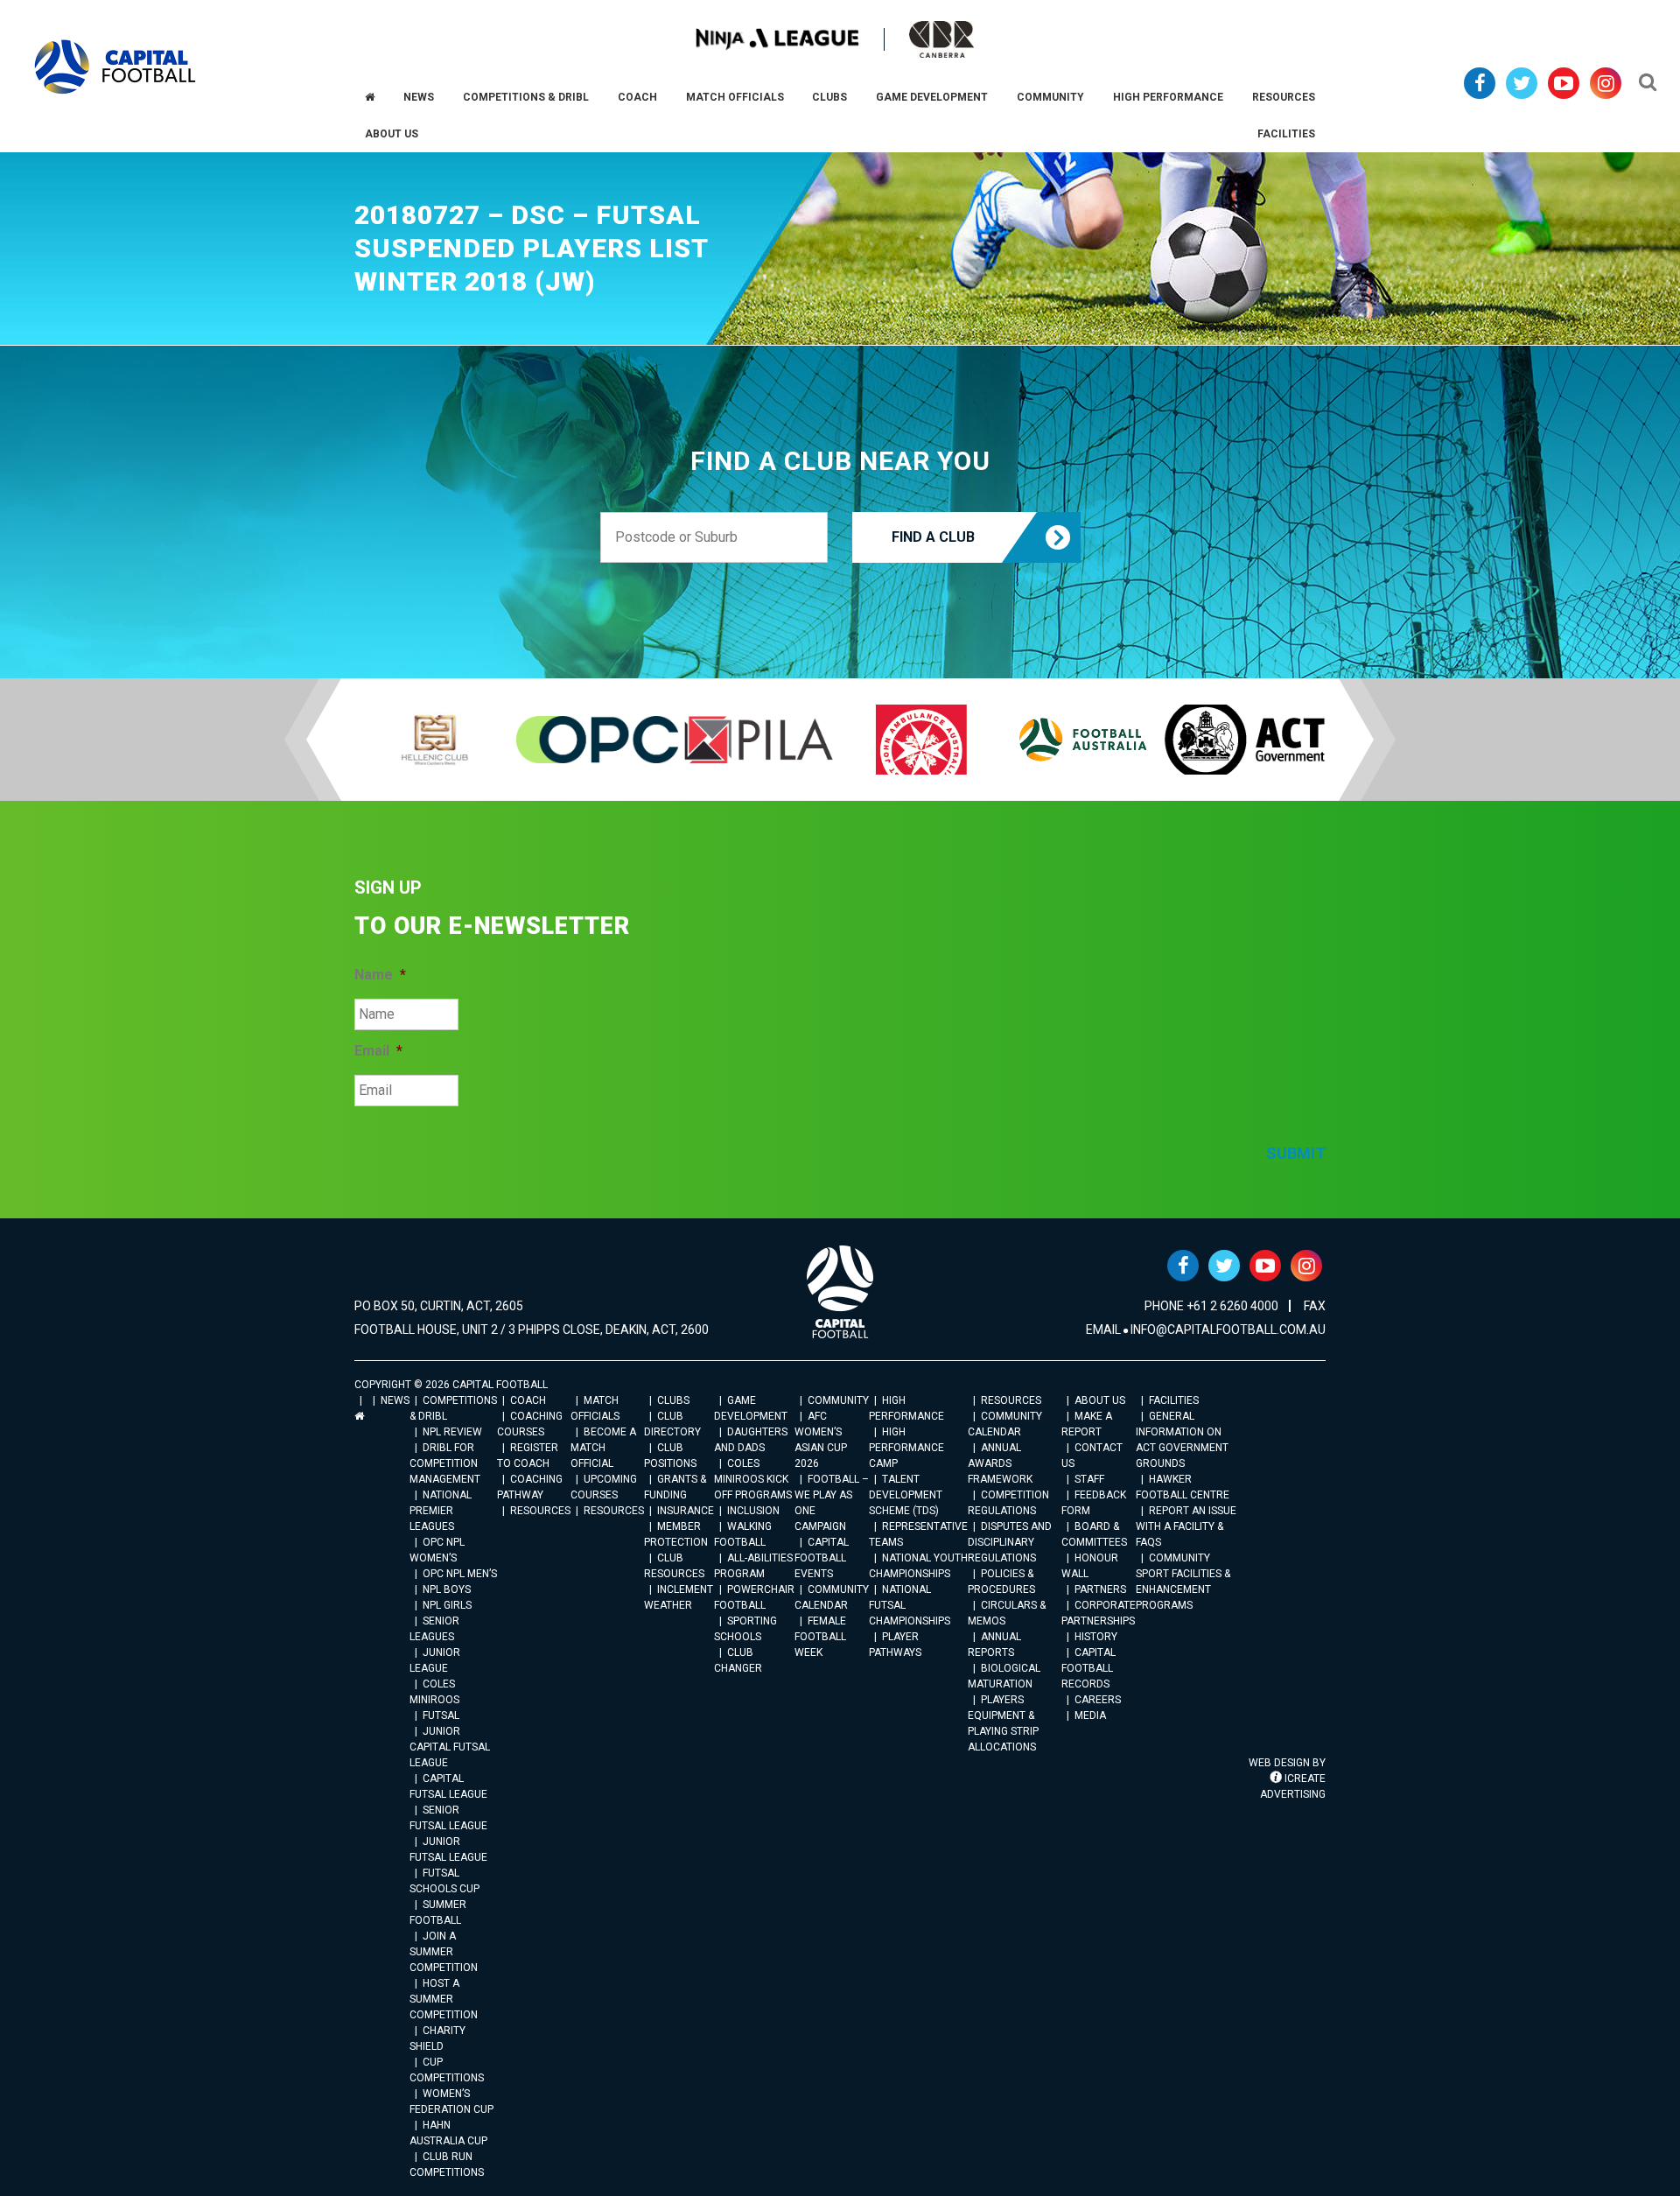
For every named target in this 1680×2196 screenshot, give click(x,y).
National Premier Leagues (441, 1511)
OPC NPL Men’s (460, 1574)
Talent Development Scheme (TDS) (906, 1495)
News (395, 1400)
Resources (540, 1511)
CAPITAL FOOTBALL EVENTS (822, 1558)
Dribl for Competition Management (445, 1463)
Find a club (933, 537)
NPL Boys (447, 1589)
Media (1090, 1715)
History (1096, 1637)
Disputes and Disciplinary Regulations (1010, 1542)
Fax (1315, 1306)
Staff (1089, 1479)
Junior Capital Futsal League (450, 1747)
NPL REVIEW (452, 1432)
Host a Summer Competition (444, 1999)
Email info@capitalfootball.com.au (1206, 1330)
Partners (1100, 1589)
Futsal (441, 1715)
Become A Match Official (603, 1448)
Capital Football (115, 67)
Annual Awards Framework (1000, 1463)
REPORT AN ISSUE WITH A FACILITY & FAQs (1186, 1526)
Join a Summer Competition (444, 1952)
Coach (528, 1400)
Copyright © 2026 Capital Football (451, 1385)
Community (838, 1400)
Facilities (1174, 1400)
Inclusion (753, 1511)
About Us (1100, 1400)
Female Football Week (820, 1637)
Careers (1098, 1700)
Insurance (686, 1511)
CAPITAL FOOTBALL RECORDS (1088, 1668)
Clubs (673, 1400)
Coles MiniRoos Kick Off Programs (753, 1479)
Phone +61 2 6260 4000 (1211, 1306)
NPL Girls (447, 1605)
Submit (1296, 1153)
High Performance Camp (906, 1448)
